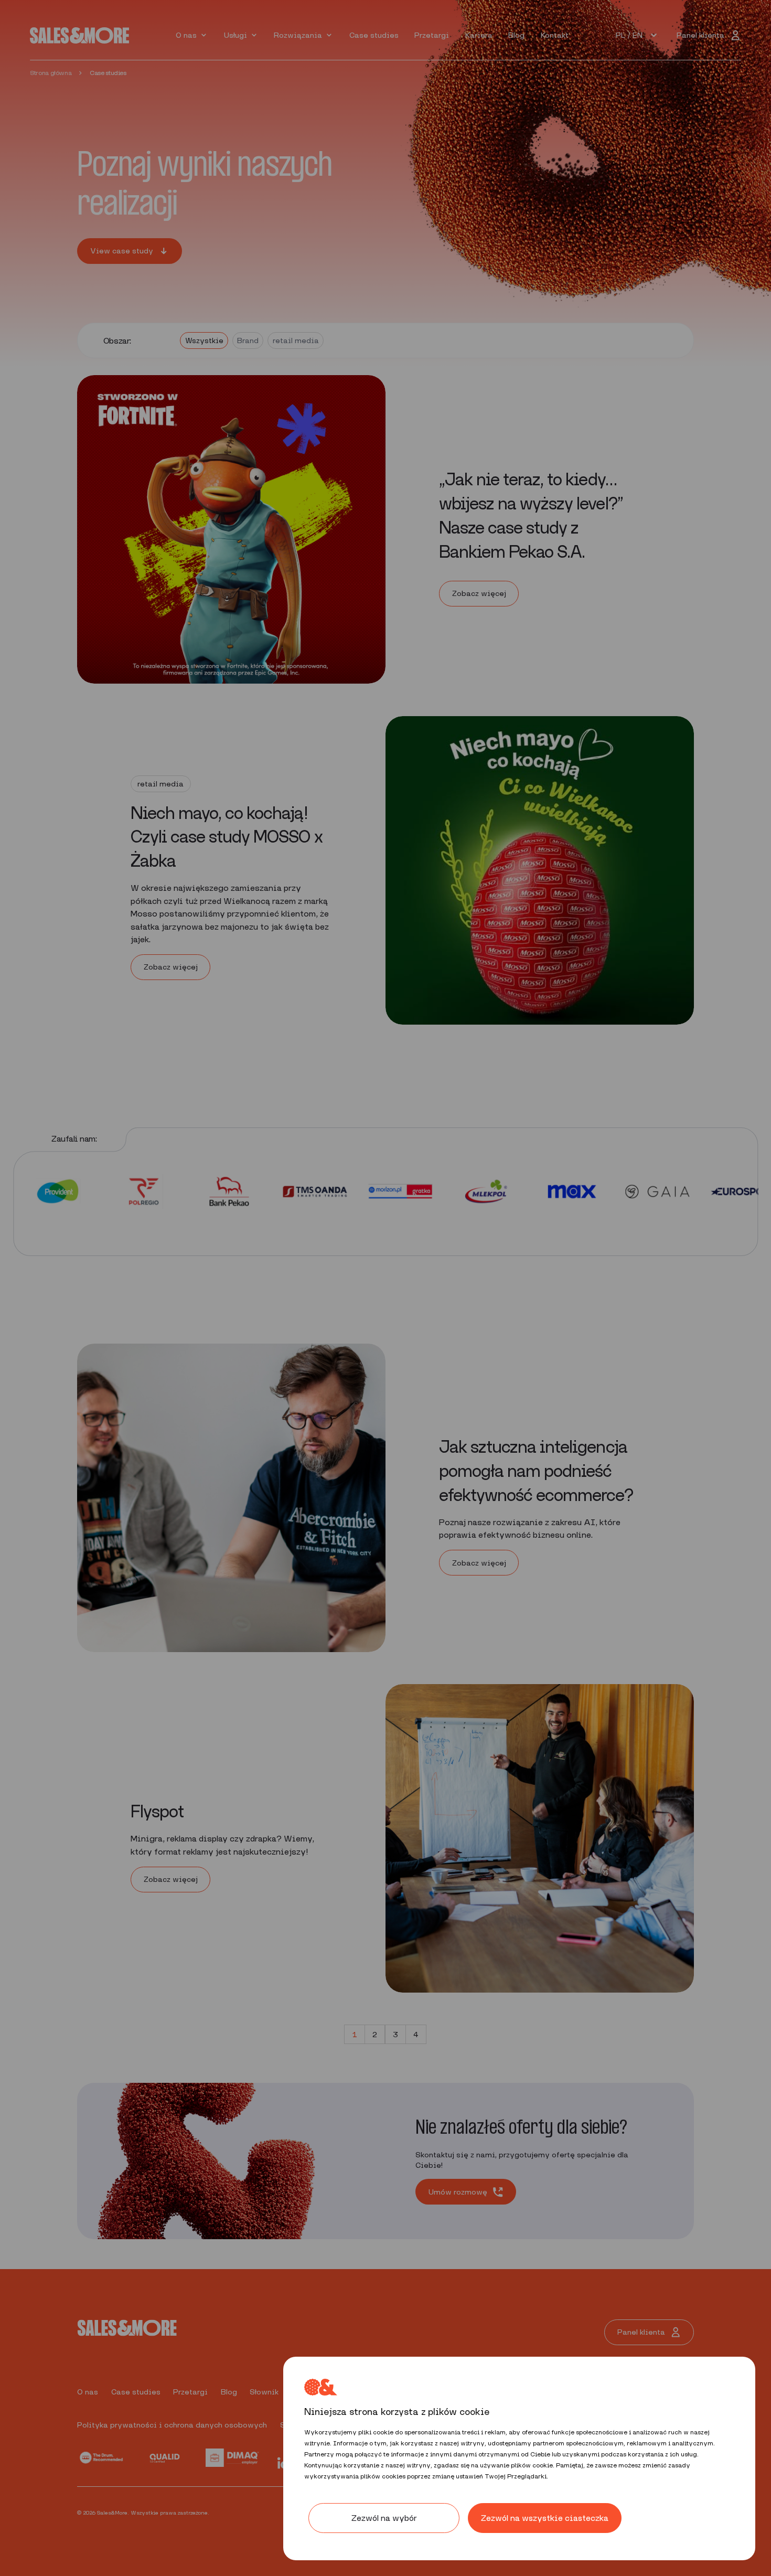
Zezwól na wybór (384, 2518)
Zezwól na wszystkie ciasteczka (545, 2518)
